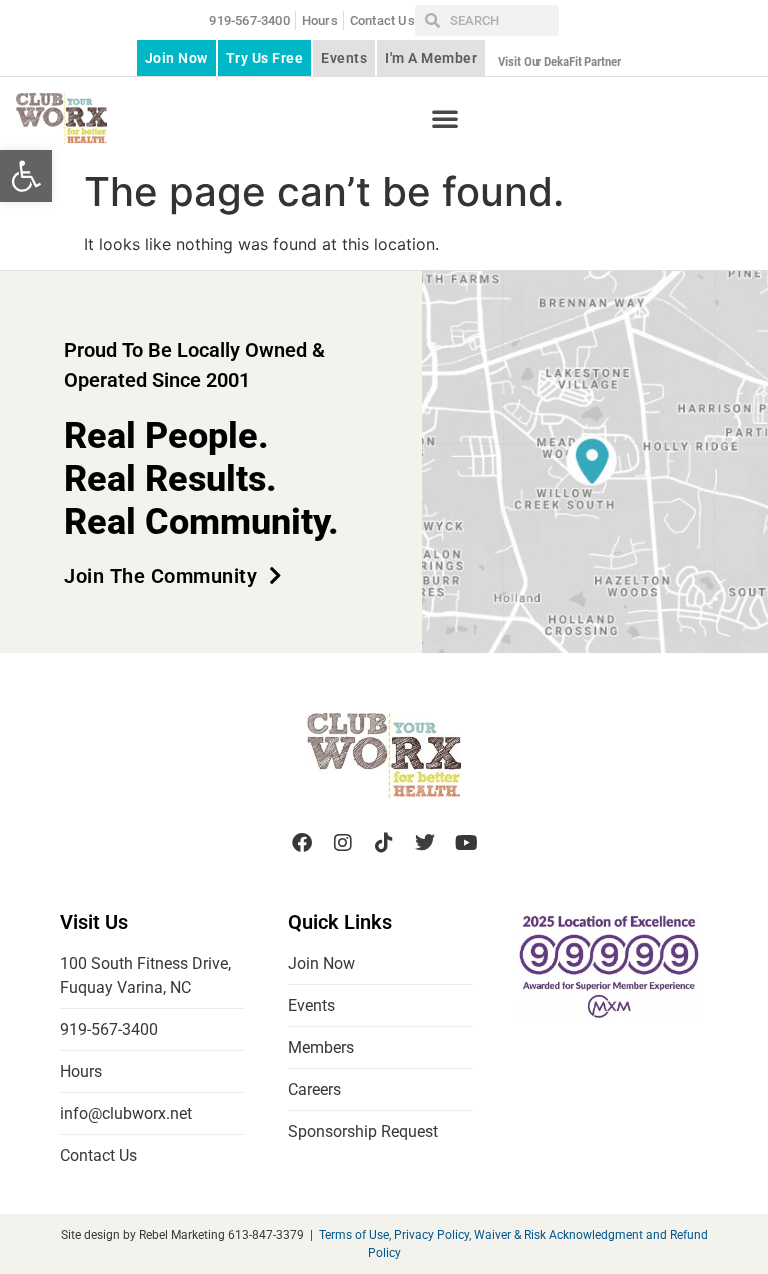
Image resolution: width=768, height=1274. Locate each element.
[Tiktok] (384, 843)
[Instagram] (343, 843)
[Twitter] (425, 843)
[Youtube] (466, 843)
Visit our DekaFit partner (559, 61)
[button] (26, 176)
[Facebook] (302, 843)
